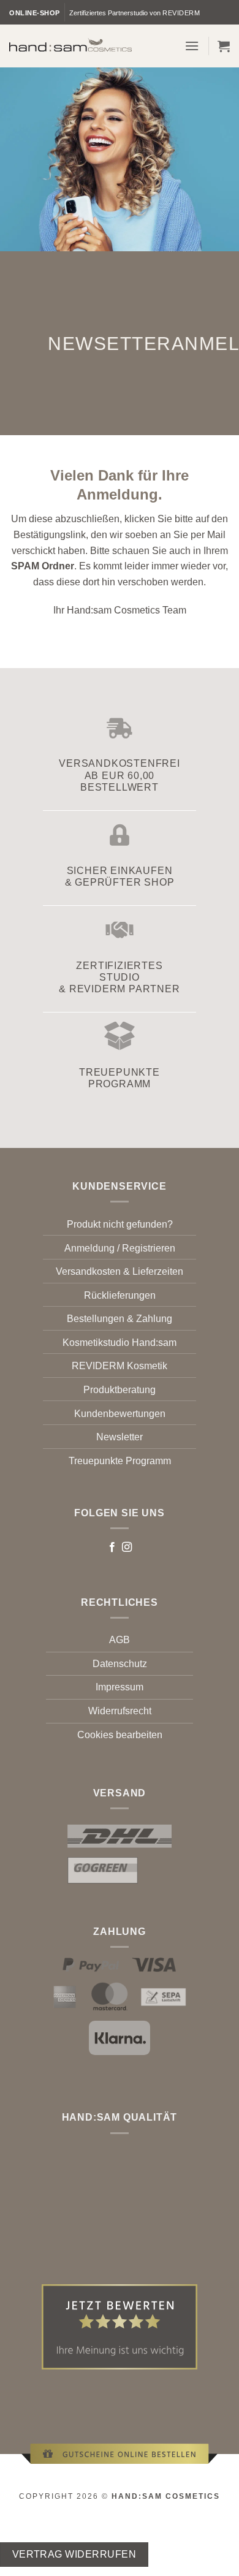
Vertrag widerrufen (74, 2554)
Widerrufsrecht (120, 1711)
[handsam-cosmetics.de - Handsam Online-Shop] (70, 45)
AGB (120, 1640)
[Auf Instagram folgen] (127, 1548)
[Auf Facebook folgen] (112, 1548)
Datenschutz (120, 1664)
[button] (192, 46)
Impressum (120, 1687)
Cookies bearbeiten (120, 1735)
